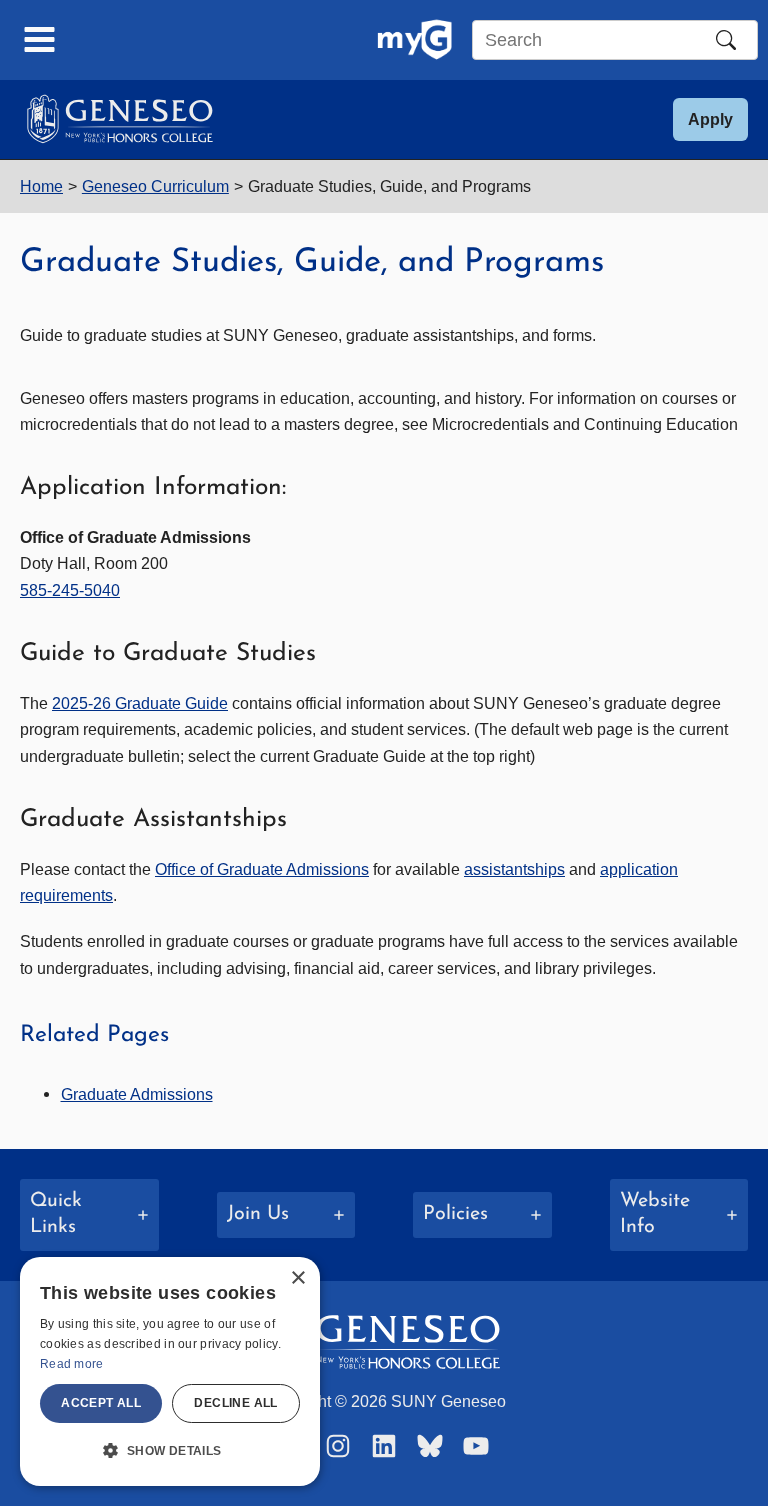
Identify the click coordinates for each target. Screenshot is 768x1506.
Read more (72, 1364)
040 (106, 590)
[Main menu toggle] (40, 40)
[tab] (89, 1214)
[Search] (726, 40)
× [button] (297, 1278)
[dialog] (170, 1371)
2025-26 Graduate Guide (140, 703)
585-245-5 (56, 590)
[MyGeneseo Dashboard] (414, 40)
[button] (710, 119)
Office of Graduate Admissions (262, 869)
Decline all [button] (235, 1403)
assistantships (514, 869)
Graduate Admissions (137, 1094)
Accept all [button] (101, 1403)
